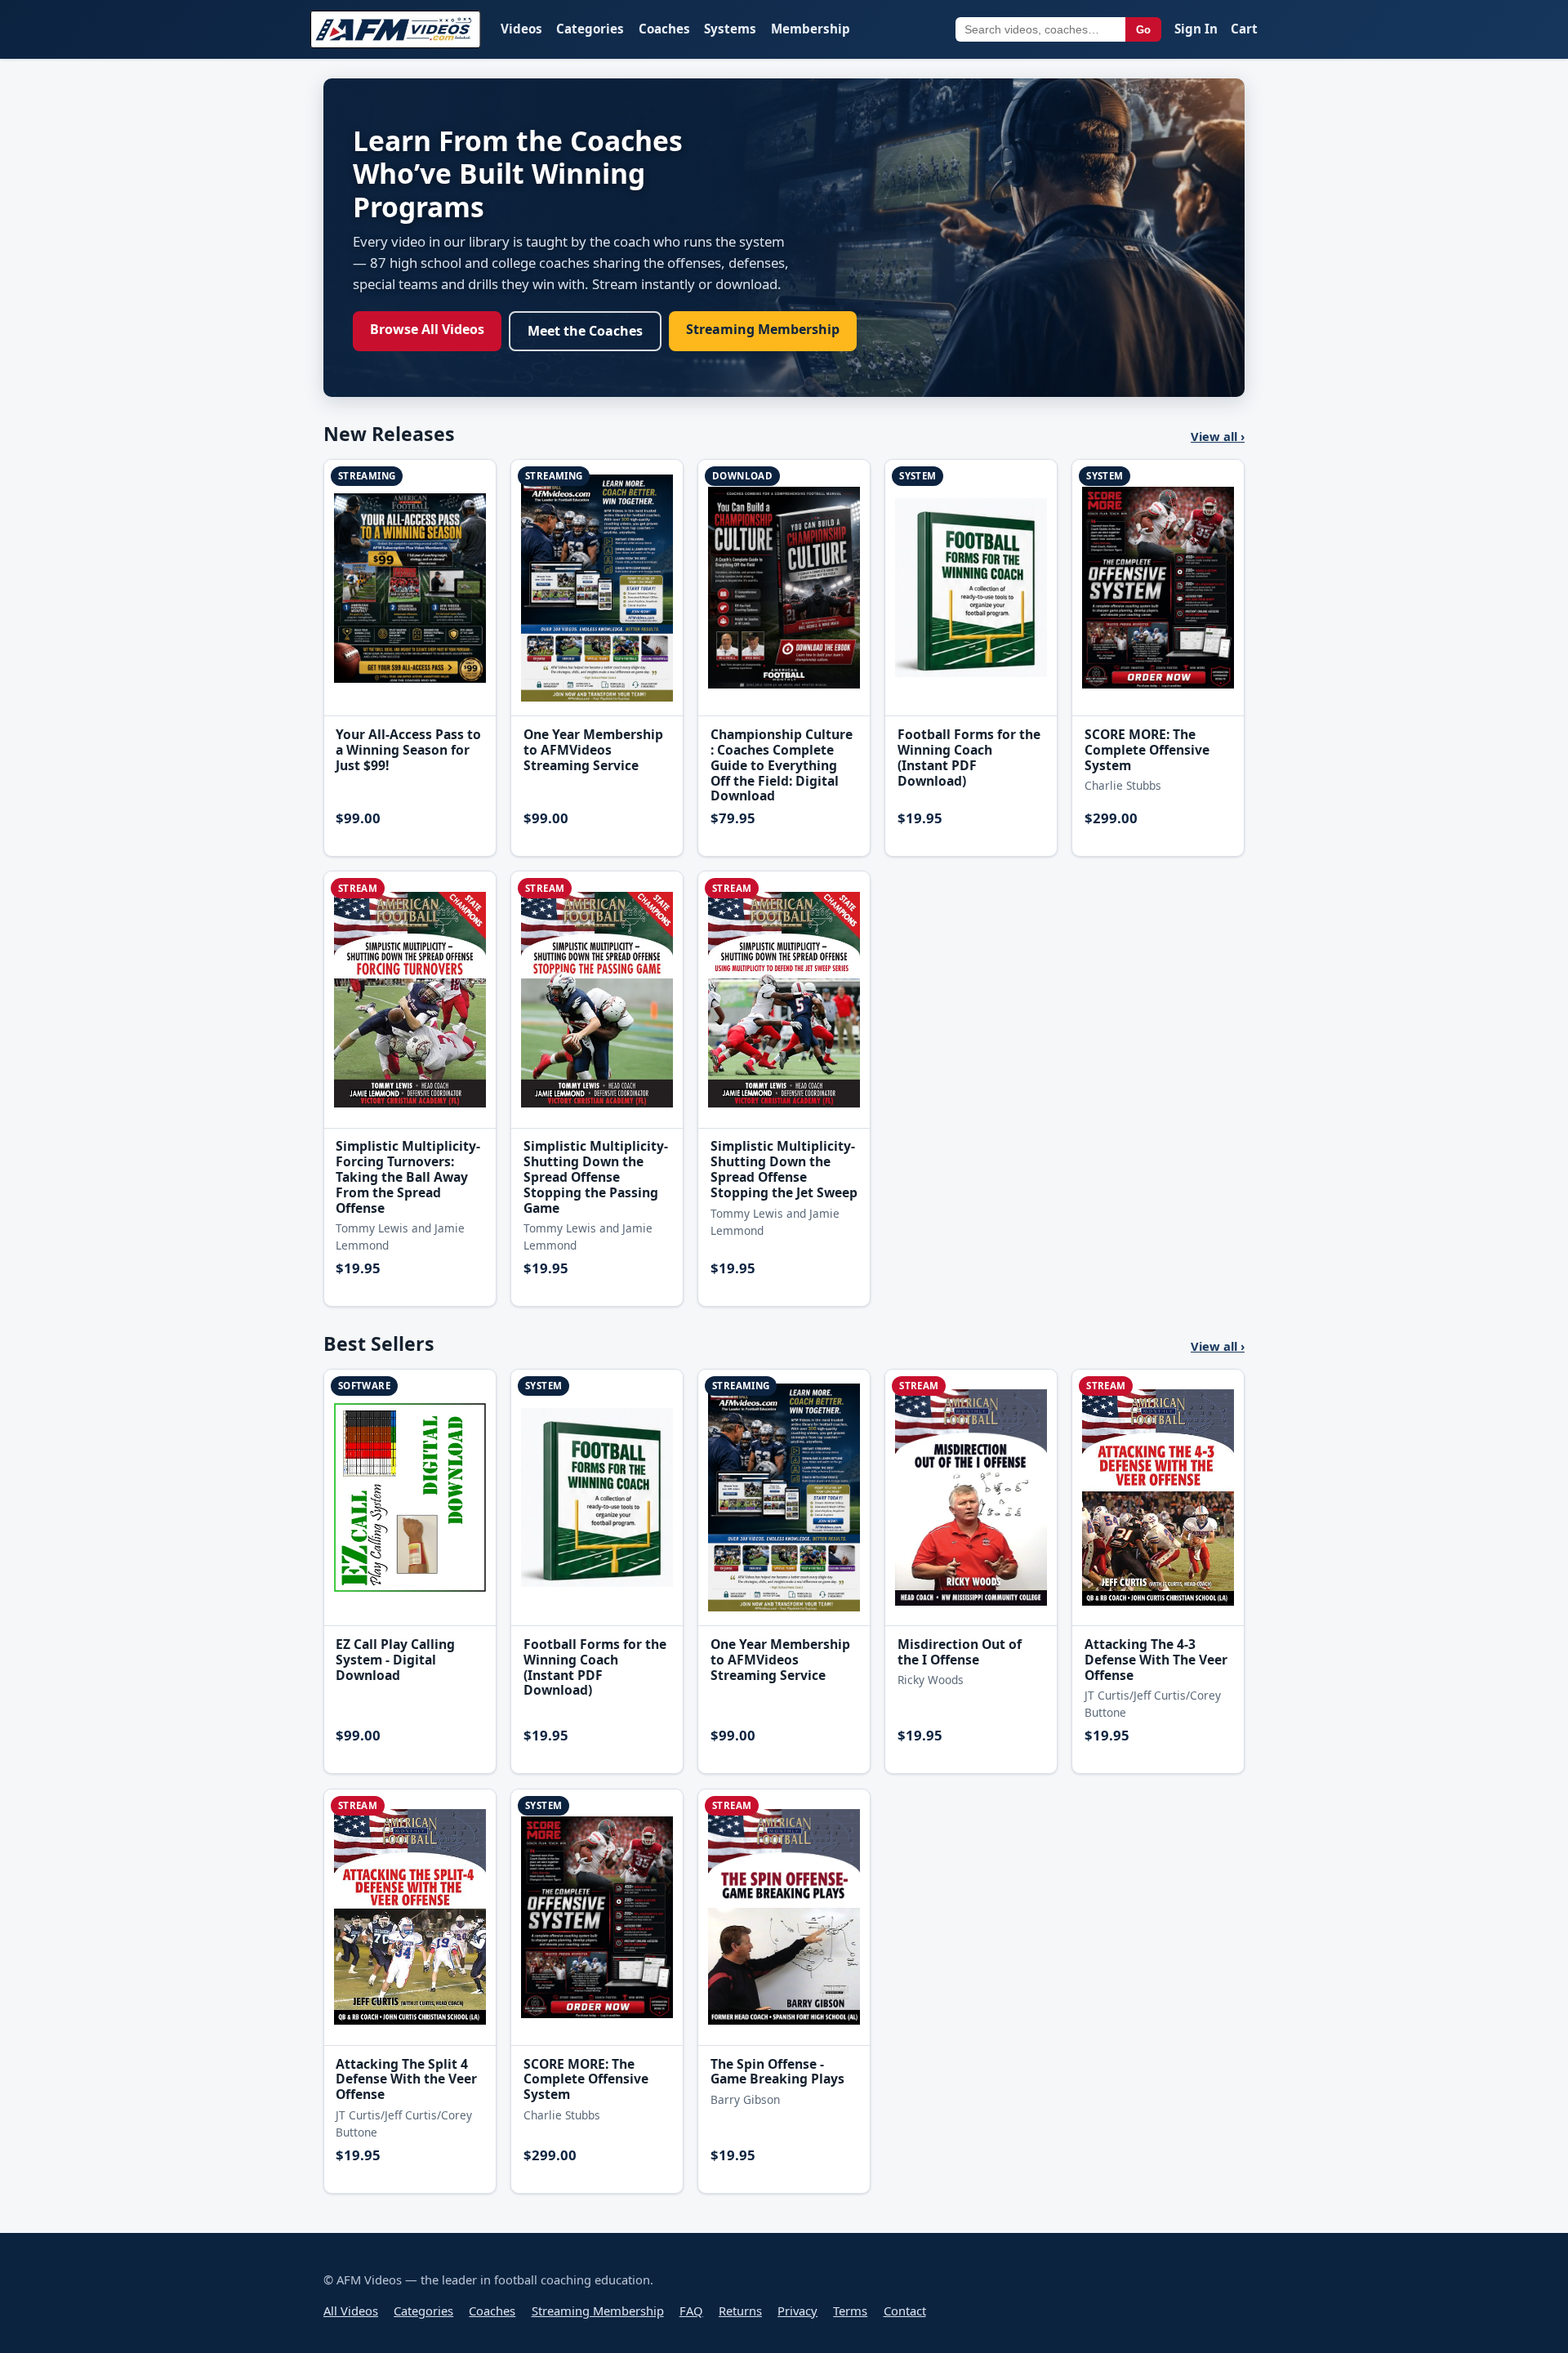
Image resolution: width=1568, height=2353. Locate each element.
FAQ (691, 2311)
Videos (521, 29)
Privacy (797, 2311)
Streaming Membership (763, 329)
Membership (811, 29)
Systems (730, 29)
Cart (1244, 29)
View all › (1218, 436)
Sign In (1196, 29)
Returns (740, 2311)
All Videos (351, 2311)
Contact (905, 2311)
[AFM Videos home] (396, 29)
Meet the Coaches (585, 331)
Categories (590, 29)
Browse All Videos (427, 329)
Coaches (664, 29)
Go (1143, 30)
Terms (850, 2311)
